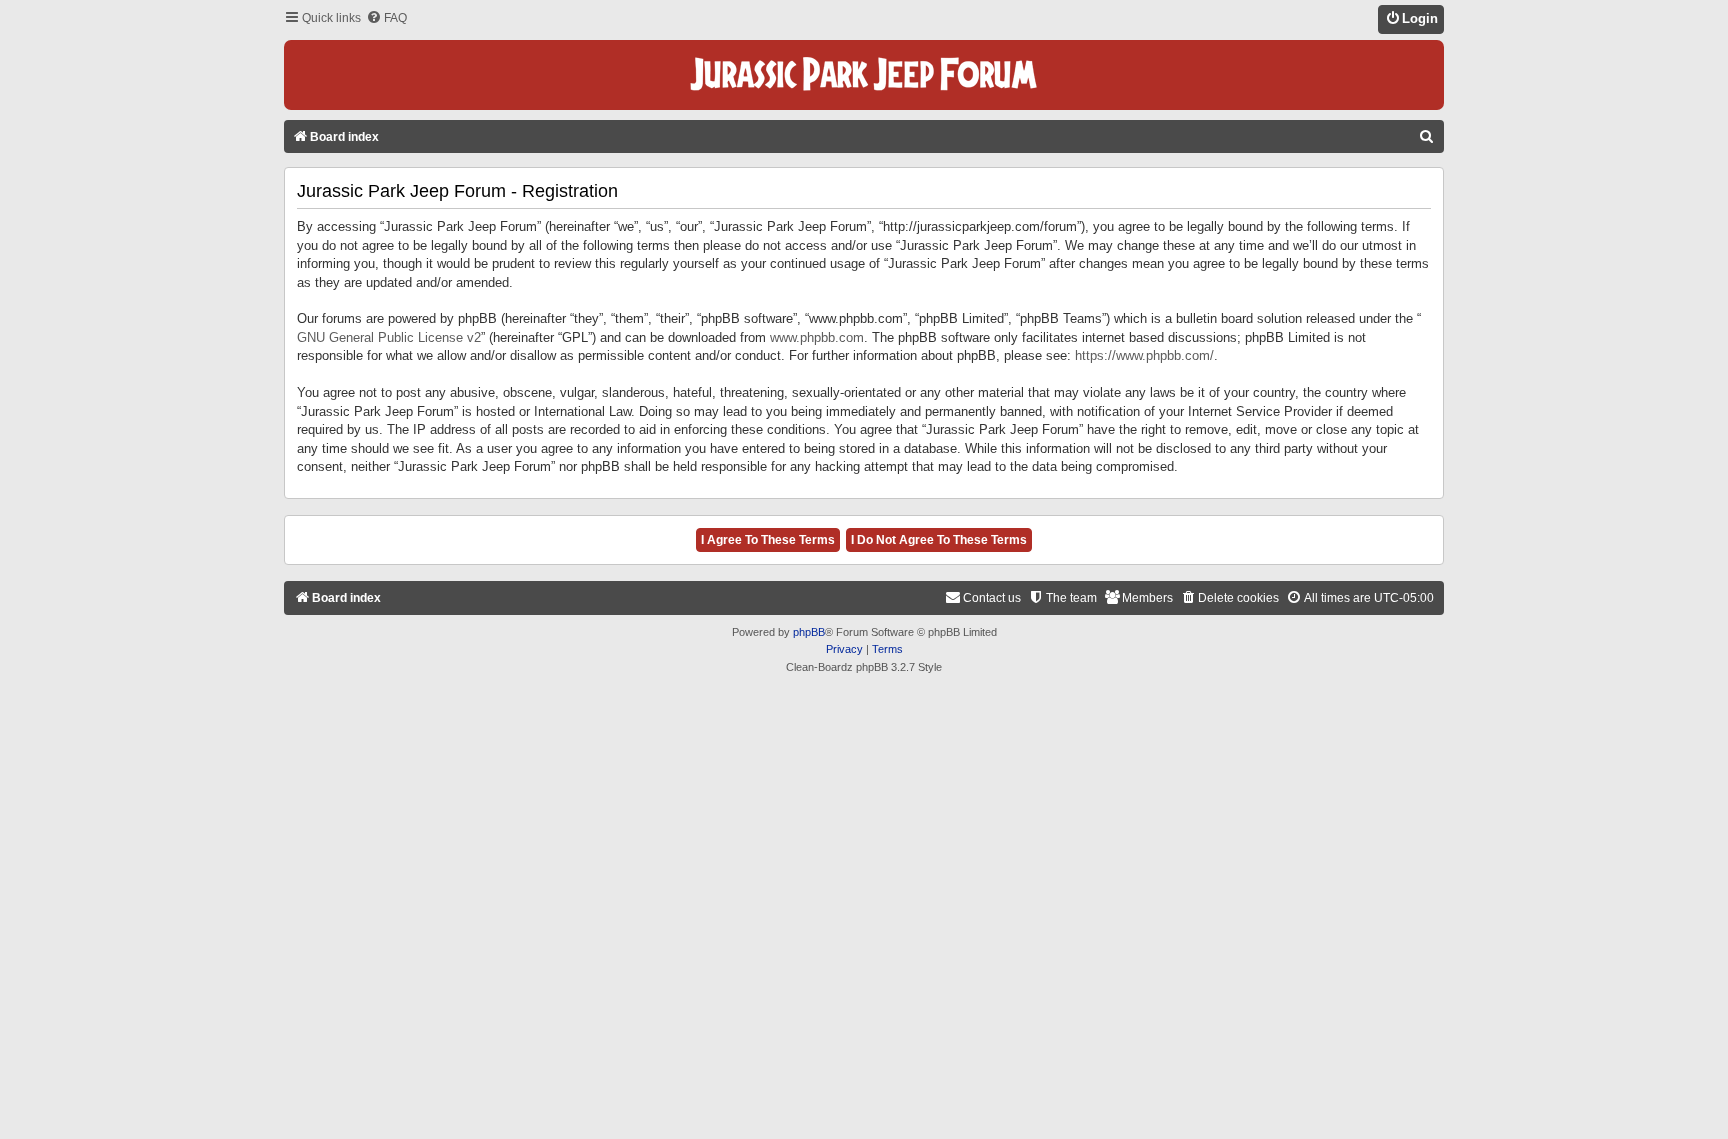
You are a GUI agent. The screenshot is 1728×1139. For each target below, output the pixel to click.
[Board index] (864, 75)
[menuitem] (386, 18)
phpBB (809, 632)
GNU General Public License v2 (389, 337)
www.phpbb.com (817, 337)
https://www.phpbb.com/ (1144, 355)
